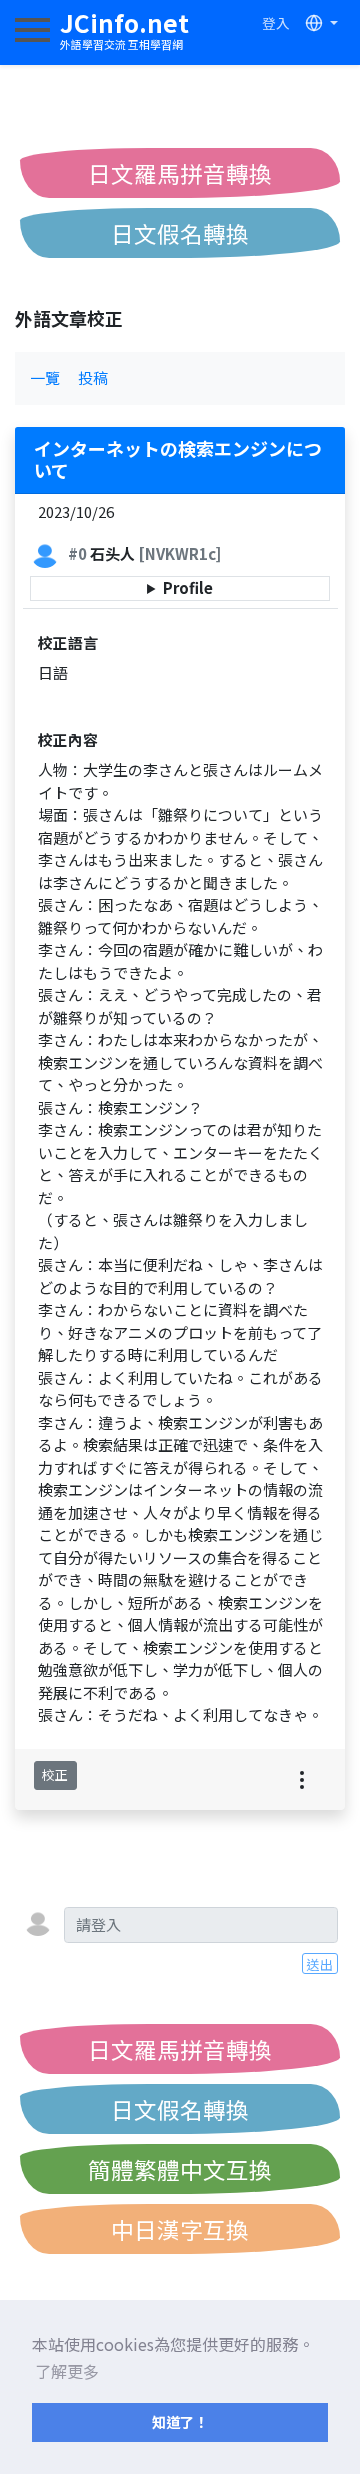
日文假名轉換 (180, 233)
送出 (320, 1964)
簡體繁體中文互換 (180, 2169)
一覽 (45, 377)
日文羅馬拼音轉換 (180, 173)
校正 (55, 1774)
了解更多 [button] (67, 2371)
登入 (276, 23)
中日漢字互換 (180, 2229)
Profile (188, 587)
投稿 (93, 377)
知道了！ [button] (180, 2421)
